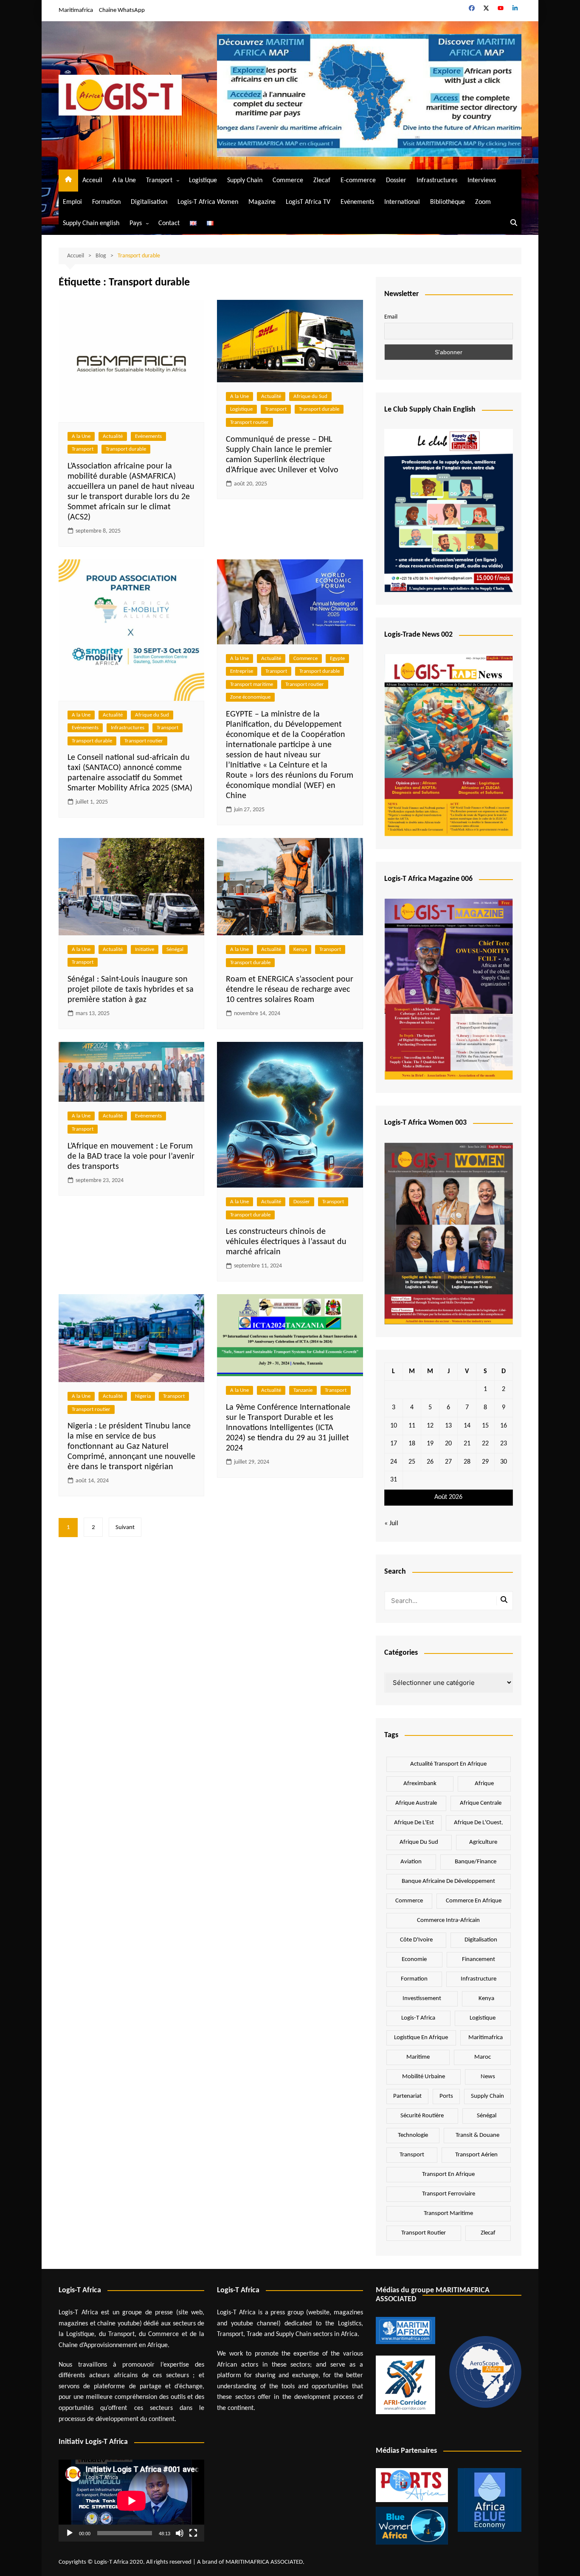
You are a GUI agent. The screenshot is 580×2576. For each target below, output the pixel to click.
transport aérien (476, 2155)
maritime (418, 2057)
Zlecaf (322, 181)
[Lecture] (70, 2533)
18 (412, 1444)
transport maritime (448, 2213)
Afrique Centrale (481, 1803)
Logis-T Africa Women (208, 202)
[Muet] (180, 2533)
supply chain (487, 2096)
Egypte (337, 659)
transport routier (424, 2233)
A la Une (124, 181)
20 (448, 1444)
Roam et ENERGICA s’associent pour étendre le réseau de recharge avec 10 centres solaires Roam (290, 990)
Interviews (482, 181)
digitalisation (481, 1940)
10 (394, 1426)
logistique (483, 2018)
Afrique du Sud (310, 396)
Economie (414, 1960)
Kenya (300, 949)
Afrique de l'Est (414, 1823)
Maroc (483, 2057)
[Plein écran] (193, 2533)
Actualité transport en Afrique (448, 1764)
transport (412, 2155)
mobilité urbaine (424, 2077)
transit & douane (477, 2135)
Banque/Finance (476, 1862)
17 (394, 1444)
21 (467, 1444)
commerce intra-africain (448, 1920)
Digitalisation (149, 202)
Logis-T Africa (418, 2018)
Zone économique (250, 697)
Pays (136, 223)
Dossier (396, 181)
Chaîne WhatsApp (122, 10)
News (488, 2077)
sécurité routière (422, 2116)
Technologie (413, 2135)
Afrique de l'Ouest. (479, 1823)
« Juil (391, 1524)
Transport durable (126, 449)
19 (430, 1444)
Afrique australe (416, 1803)
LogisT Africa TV (308, 202)
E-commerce (358, 181)
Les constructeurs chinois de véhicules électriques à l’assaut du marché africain (286, 1242)
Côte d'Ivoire (416, 1940)
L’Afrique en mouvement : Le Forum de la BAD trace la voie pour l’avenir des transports (131, 1157)
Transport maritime (252, 684)
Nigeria (143, 1396)
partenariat (407, 2096)
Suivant (125, 1528)
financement (479, 1960)
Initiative (145, 949)
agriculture (483, 1842)
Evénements (357, 202)
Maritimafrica (76, 10)
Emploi (72, 202)
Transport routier (249, 422)
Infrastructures (437, 181)
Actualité (113, 436)
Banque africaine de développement (448, 1881)
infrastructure (479, 1979)
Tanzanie (303, 1390)
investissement (422, 1999)
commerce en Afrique (474, 1901)
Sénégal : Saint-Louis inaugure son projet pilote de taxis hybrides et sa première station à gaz (131, 990)
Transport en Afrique (448, 2174)
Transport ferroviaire (449, 2194)
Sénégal (175, 949)
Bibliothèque (448, 202)
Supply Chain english (91, 223)
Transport (159, 181)
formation (414, 1979)
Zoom (483, 202)
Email (391, 317)
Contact (169, 223)
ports (446, 2096)
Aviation (411, 1862)
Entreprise (242, 671)
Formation (106, 202)
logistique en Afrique (421, 2038)
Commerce (288, 181)
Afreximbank (420, 1784)
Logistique (203, 181)
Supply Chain (245, 181)
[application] (131, 2501)
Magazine (262, 202)
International (402, 202)
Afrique (484, 1784)
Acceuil (92, 181)
